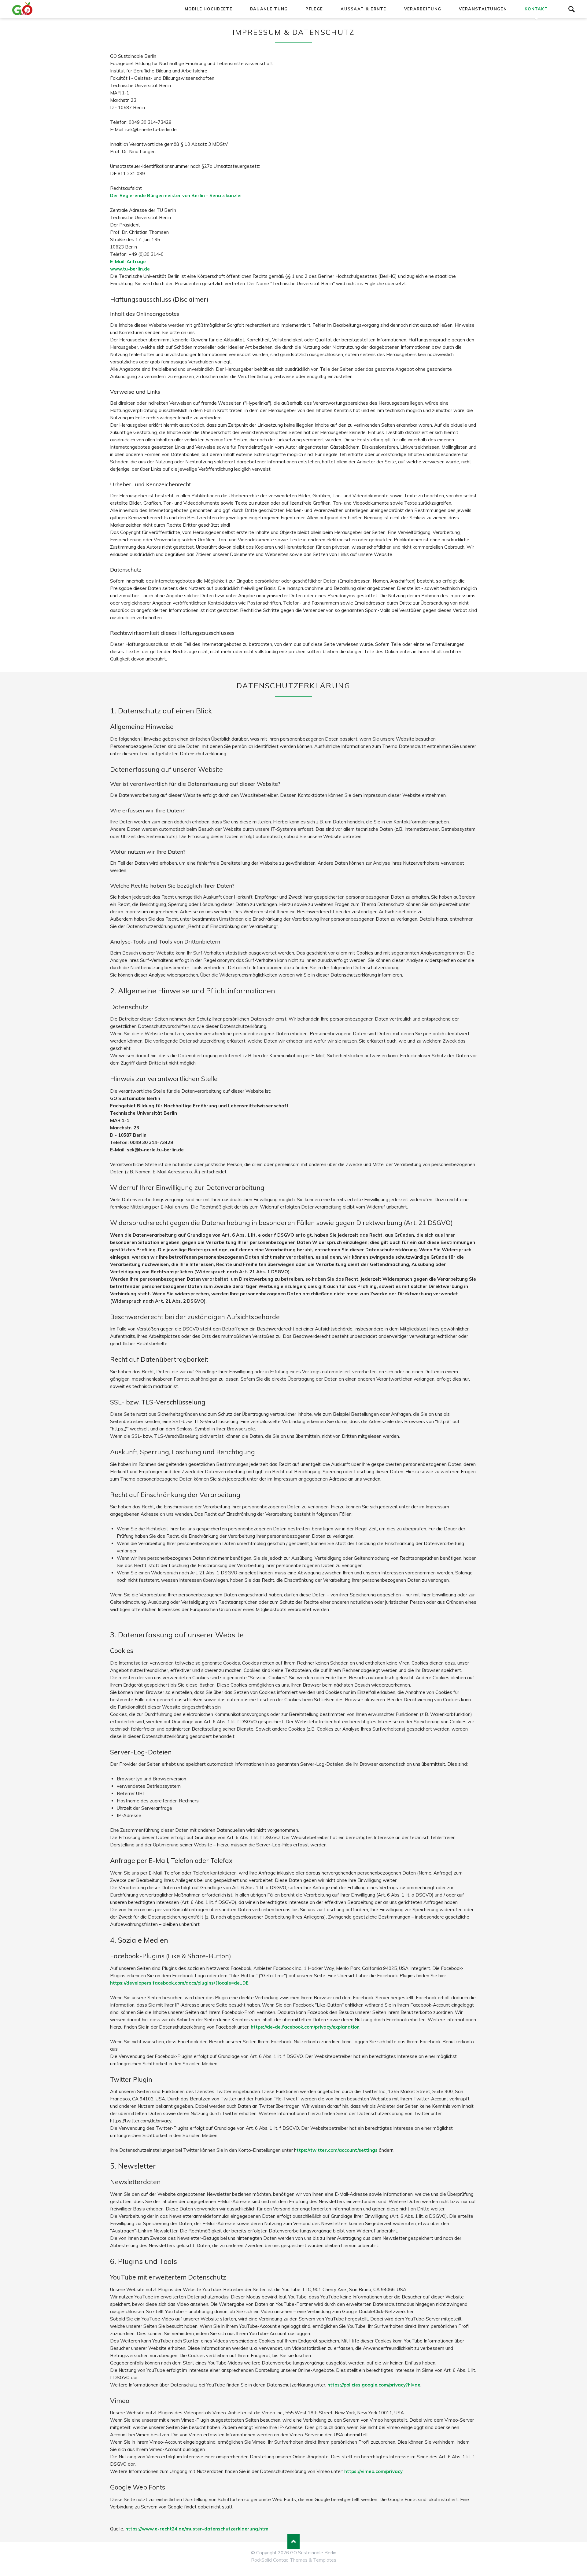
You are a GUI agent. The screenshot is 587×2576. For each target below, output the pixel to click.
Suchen (571, 9)
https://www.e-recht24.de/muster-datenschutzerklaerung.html (198, 2529)
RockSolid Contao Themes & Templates (294, 2560)
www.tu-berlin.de (130, 269)
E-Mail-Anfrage (128, 261)
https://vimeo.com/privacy (373, 2471)
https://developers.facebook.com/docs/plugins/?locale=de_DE (179, 1983)
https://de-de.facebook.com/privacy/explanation (305, 2027)
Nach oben (293, 2542)
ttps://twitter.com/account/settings (337, 2150)
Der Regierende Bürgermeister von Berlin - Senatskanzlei (176, 195)
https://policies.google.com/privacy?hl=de (374, 2385)
